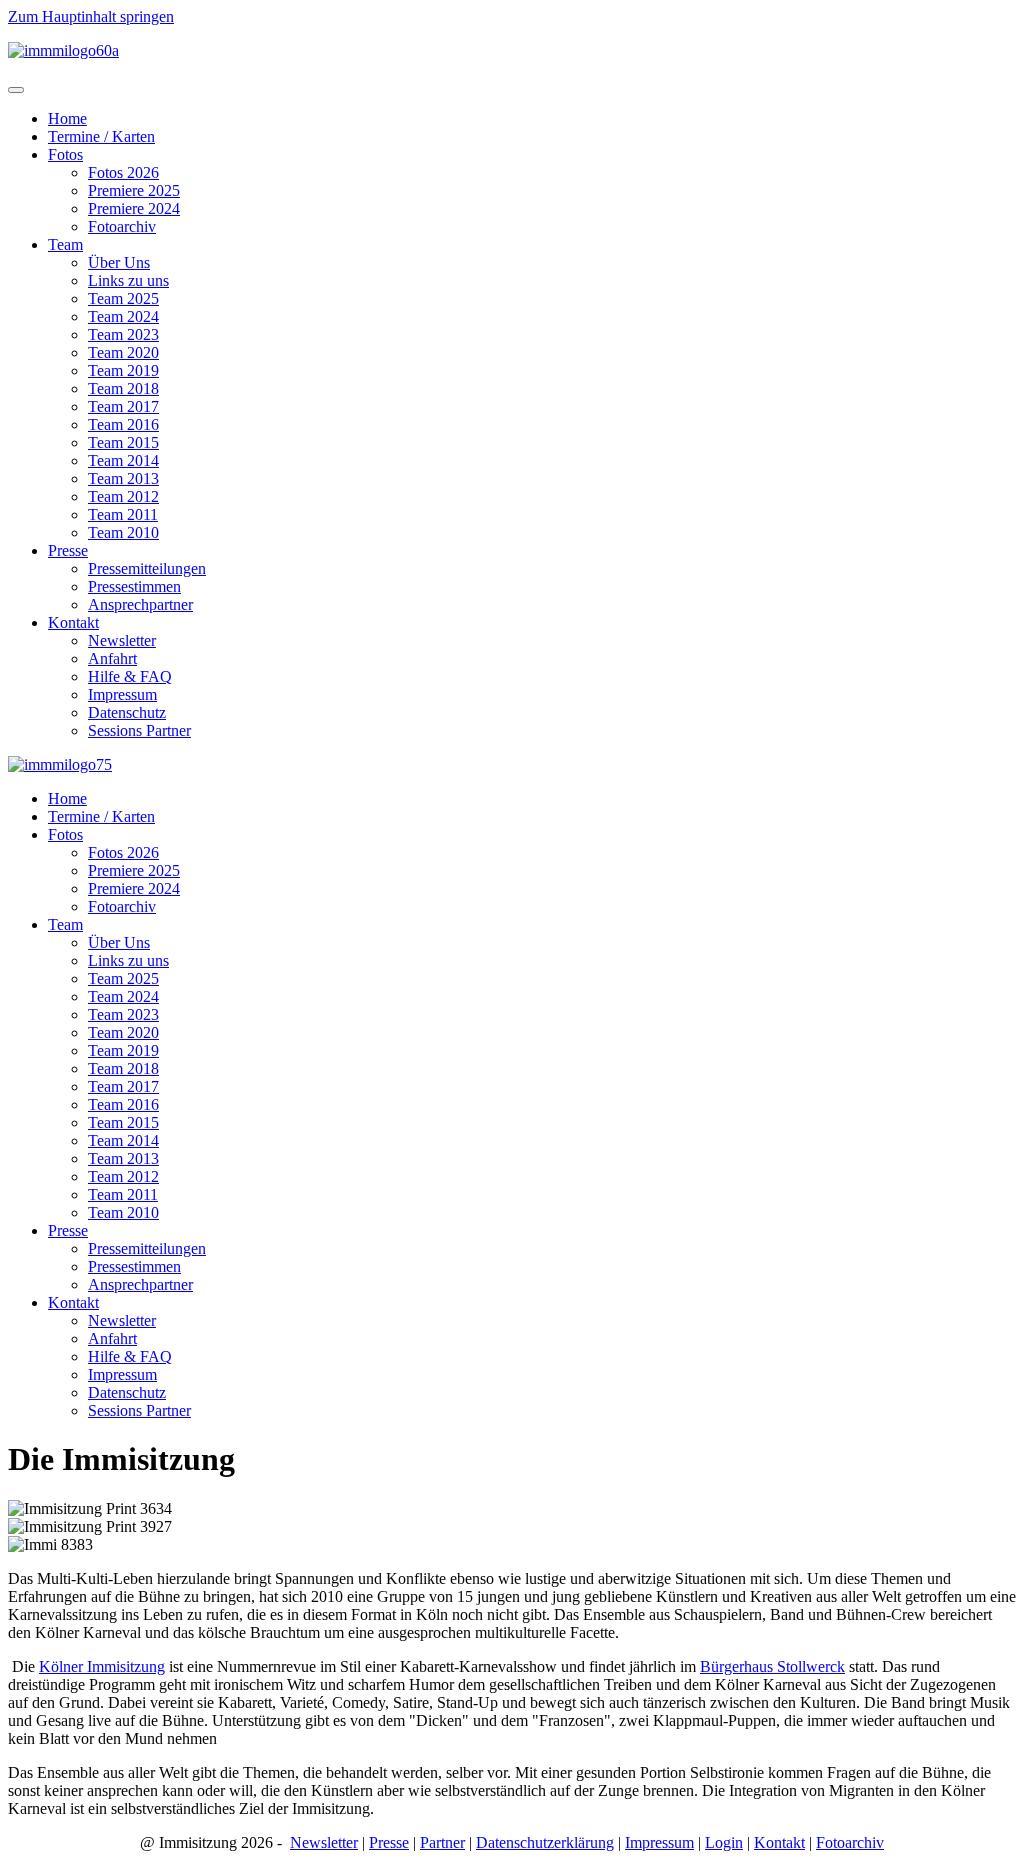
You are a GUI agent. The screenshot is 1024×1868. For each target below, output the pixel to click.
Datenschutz (127, 712)
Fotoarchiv (122, 226)
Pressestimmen (134, 586)
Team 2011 (123, 514)
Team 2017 (123, 406)
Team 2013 (123, 478)
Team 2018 (123, 388)
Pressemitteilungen (147, 568)
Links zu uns (128, 280)
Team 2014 (123, 460)
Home (67, 118)
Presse (68, 550)
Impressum (122, 694)
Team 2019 (123, 370)
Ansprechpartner (140, 604)
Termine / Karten (101, 136)
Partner (442, 1842)
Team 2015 (123, 442)
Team (65, 244)
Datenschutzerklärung (545, 1842)
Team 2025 (123, 298)
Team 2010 (123, 532)
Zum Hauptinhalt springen (91, 16)
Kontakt (73, 622)
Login (724, 1842)
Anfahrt (112, 658)
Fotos (65, 154)
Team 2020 (123, 352)
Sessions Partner (139, 730)
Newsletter (122, 640)
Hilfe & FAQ (130, 676)
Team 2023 (123, 334)
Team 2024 (123, 316)
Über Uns (119, 262)
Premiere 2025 (134, 190)
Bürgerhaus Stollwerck (772, 1666)
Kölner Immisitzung (102, 1666)
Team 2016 (123, 424)
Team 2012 (123, 496)
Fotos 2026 (123, 172)
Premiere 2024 (134, 208)
